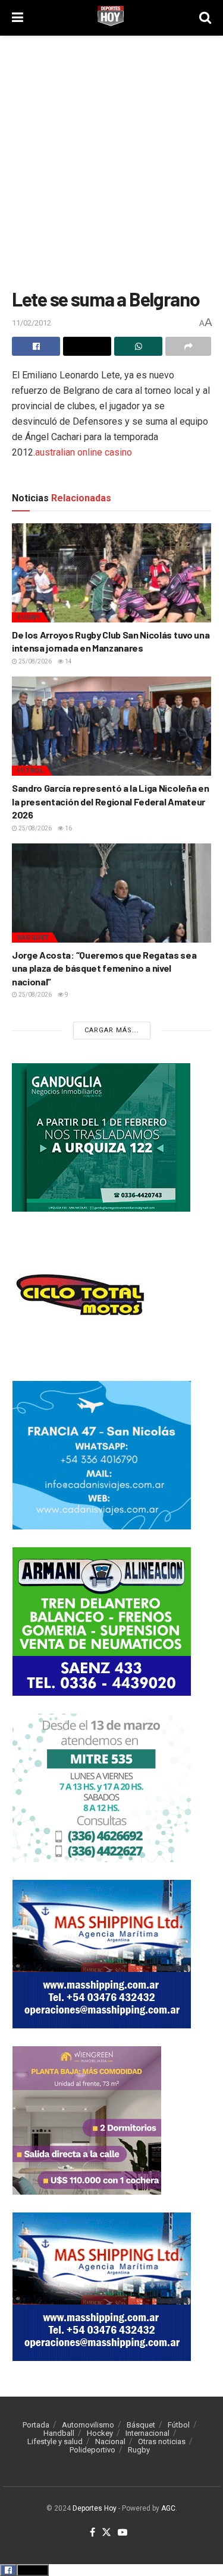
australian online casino (84, 452)
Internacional (147, 2433)
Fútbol (30, 771)
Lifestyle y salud (55, 2441)
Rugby (29, 617)
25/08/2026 (34, 661)
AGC (168, 2508)
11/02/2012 (32, 323)
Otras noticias (162, 2441)
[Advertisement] (111, 159)
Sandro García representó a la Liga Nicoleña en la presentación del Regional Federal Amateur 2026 (110, 801)
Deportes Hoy (95, 2508)
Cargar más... (112, 1030)
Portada (36, 2425)
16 (68, 828)
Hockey (100, 2433)
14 (68, 661)
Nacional (110, 2441)
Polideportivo (92, 2450)
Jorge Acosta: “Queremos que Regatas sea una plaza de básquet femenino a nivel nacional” (104, 968)
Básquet (33, 938)
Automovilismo (88, 2425)
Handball (59, 2433)
